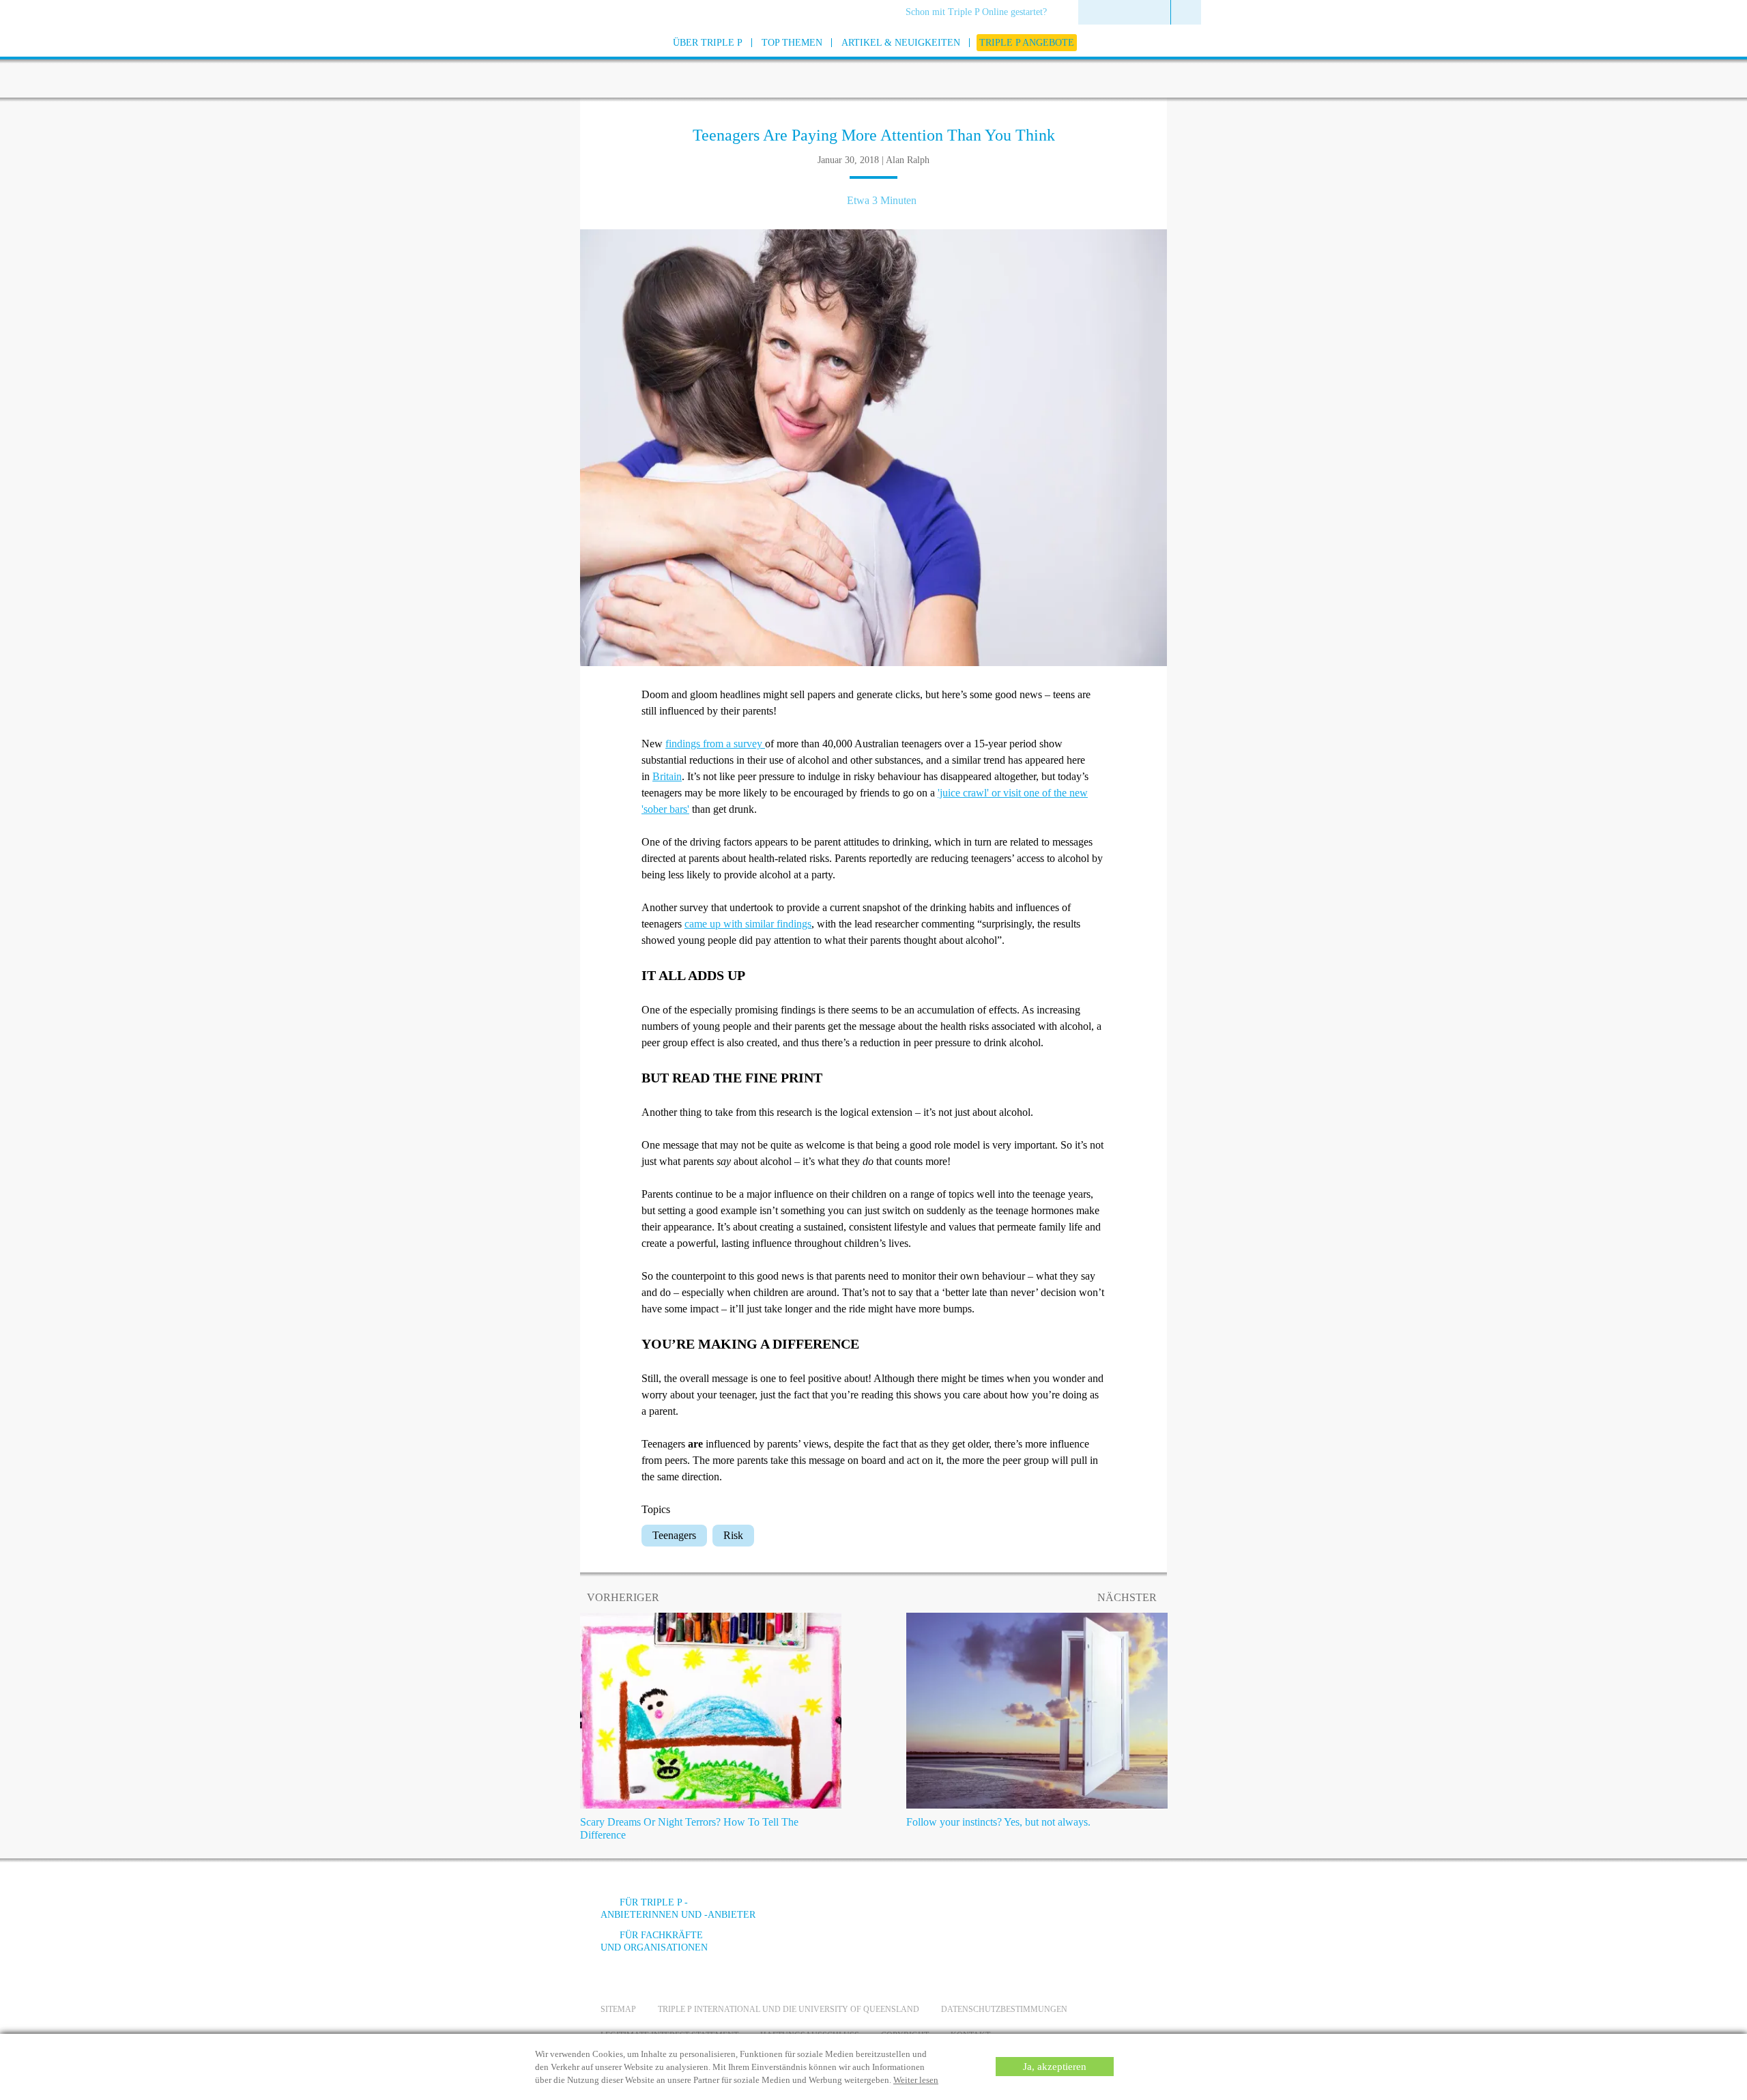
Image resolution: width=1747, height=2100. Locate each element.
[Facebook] (997, 1913)
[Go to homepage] (566, 60)
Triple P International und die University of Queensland (789, 2009)
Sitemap (618, 2009)
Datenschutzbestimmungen (1004, 2009)
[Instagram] (1071, 1913)
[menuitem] (981, 13)
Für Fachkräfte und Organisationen (654, 1941)
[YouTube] (1034, 1913)
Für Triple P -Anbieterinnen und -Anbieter (678, 1909)
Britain (667, 776)
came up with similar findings (748, 924)
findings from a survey (715, 744)
